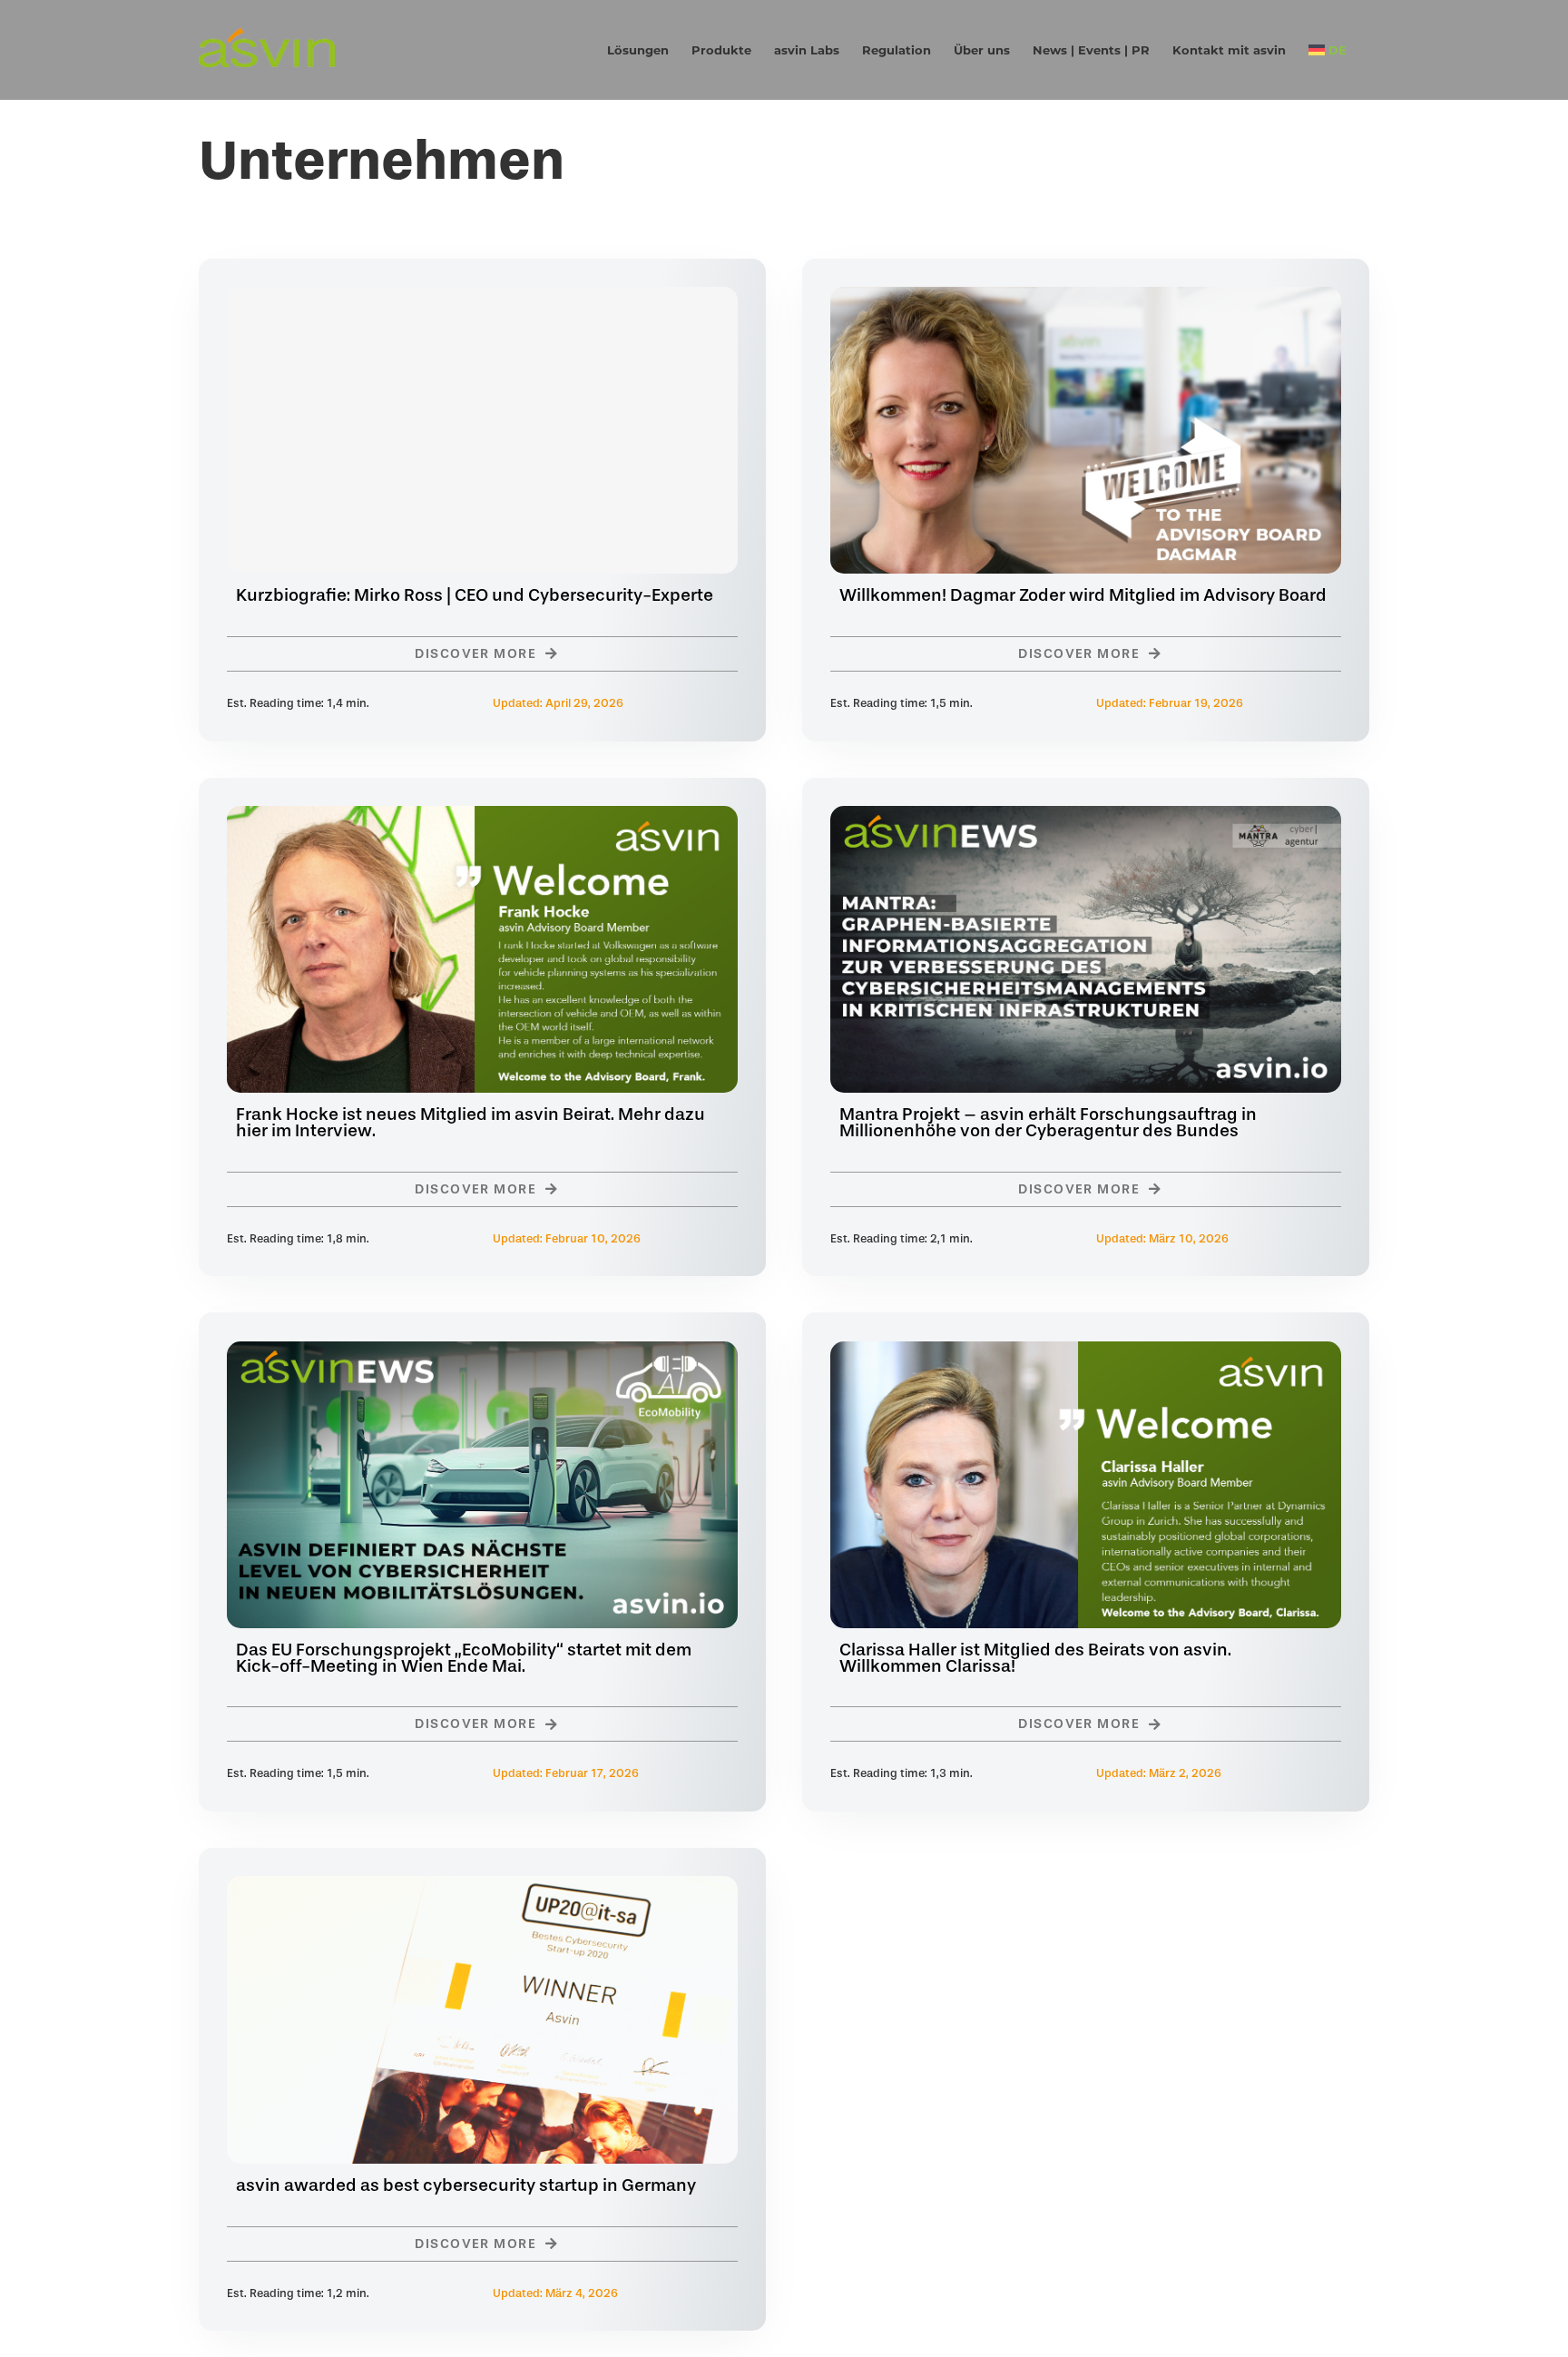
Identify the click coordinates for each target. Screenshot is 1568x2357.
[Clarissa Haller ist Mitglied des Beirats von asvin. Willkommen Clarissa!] (1086, 1354)
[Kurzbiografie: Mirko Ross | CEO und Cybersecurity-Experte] (482, 430)
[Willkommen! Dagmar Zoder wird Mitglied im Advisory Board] (1086, 300)
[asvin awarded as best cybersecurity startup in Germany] (482, 1889)
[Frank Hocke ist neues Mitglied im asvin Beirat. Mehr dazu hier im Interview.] (482, 819)
